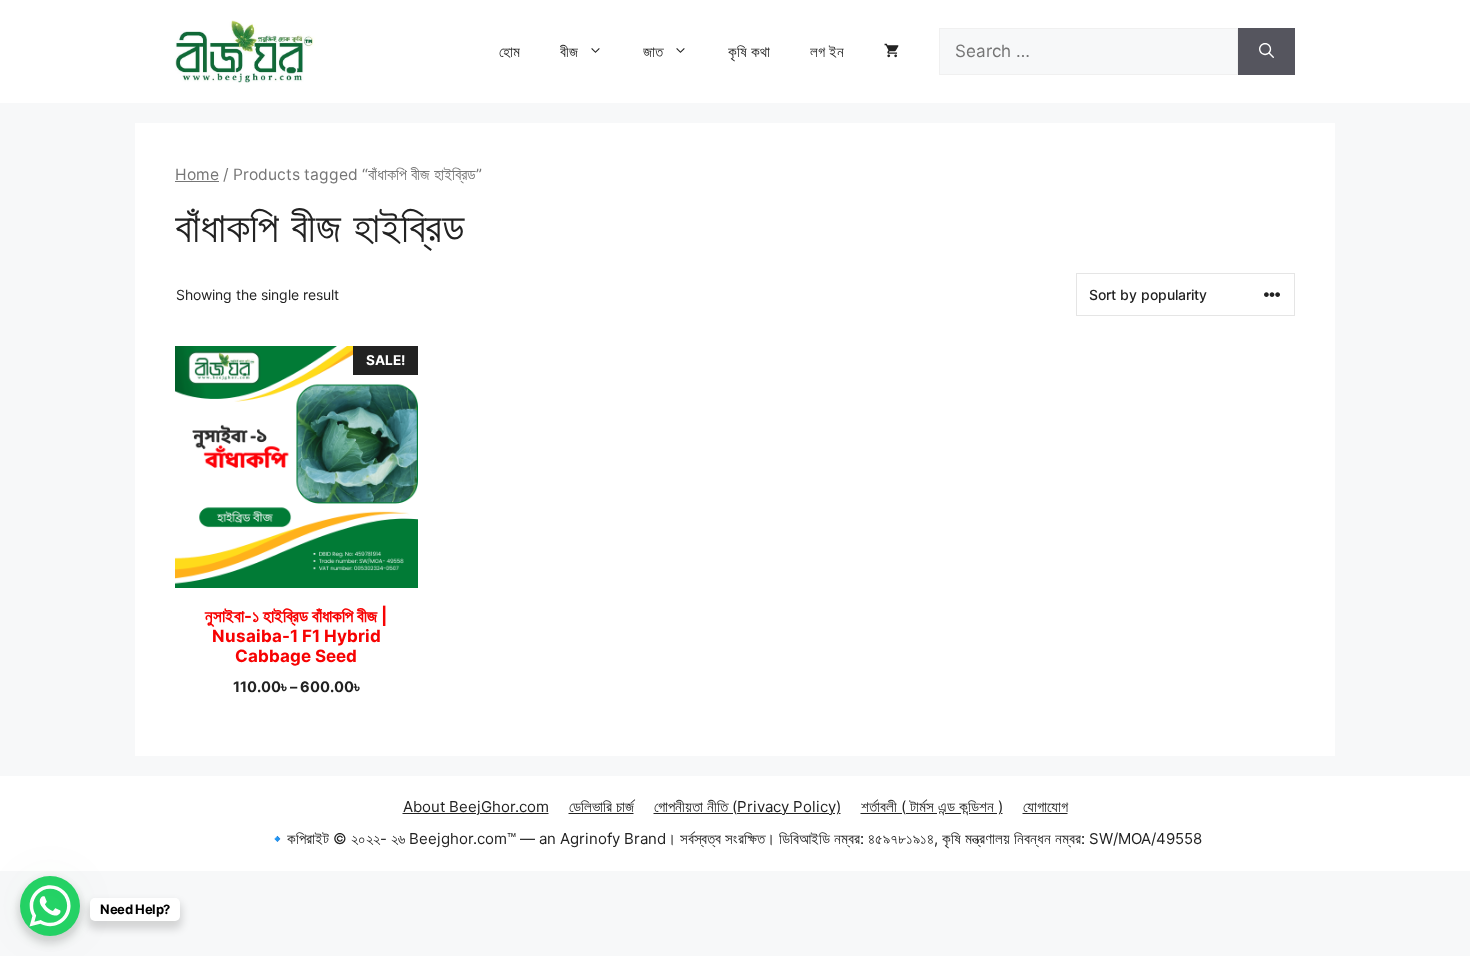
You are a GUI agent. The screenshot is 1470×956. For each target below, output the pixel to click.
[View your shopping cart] (891, 52)
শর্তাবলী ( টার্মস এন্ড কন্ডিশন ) (932, 806)
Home (197, 174)
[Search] (1266, 52)
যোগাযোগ (1045, 806)
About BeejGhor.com (476, 806)
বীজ (569, 51)
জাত (653, 51)
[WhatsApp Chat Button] (50, 906)
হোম (509, 51)
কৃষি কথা (749, 51)
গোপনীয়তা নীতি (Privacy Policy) (747, 806)
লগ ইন (827, 51)
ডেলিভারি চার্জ (601, 806)
